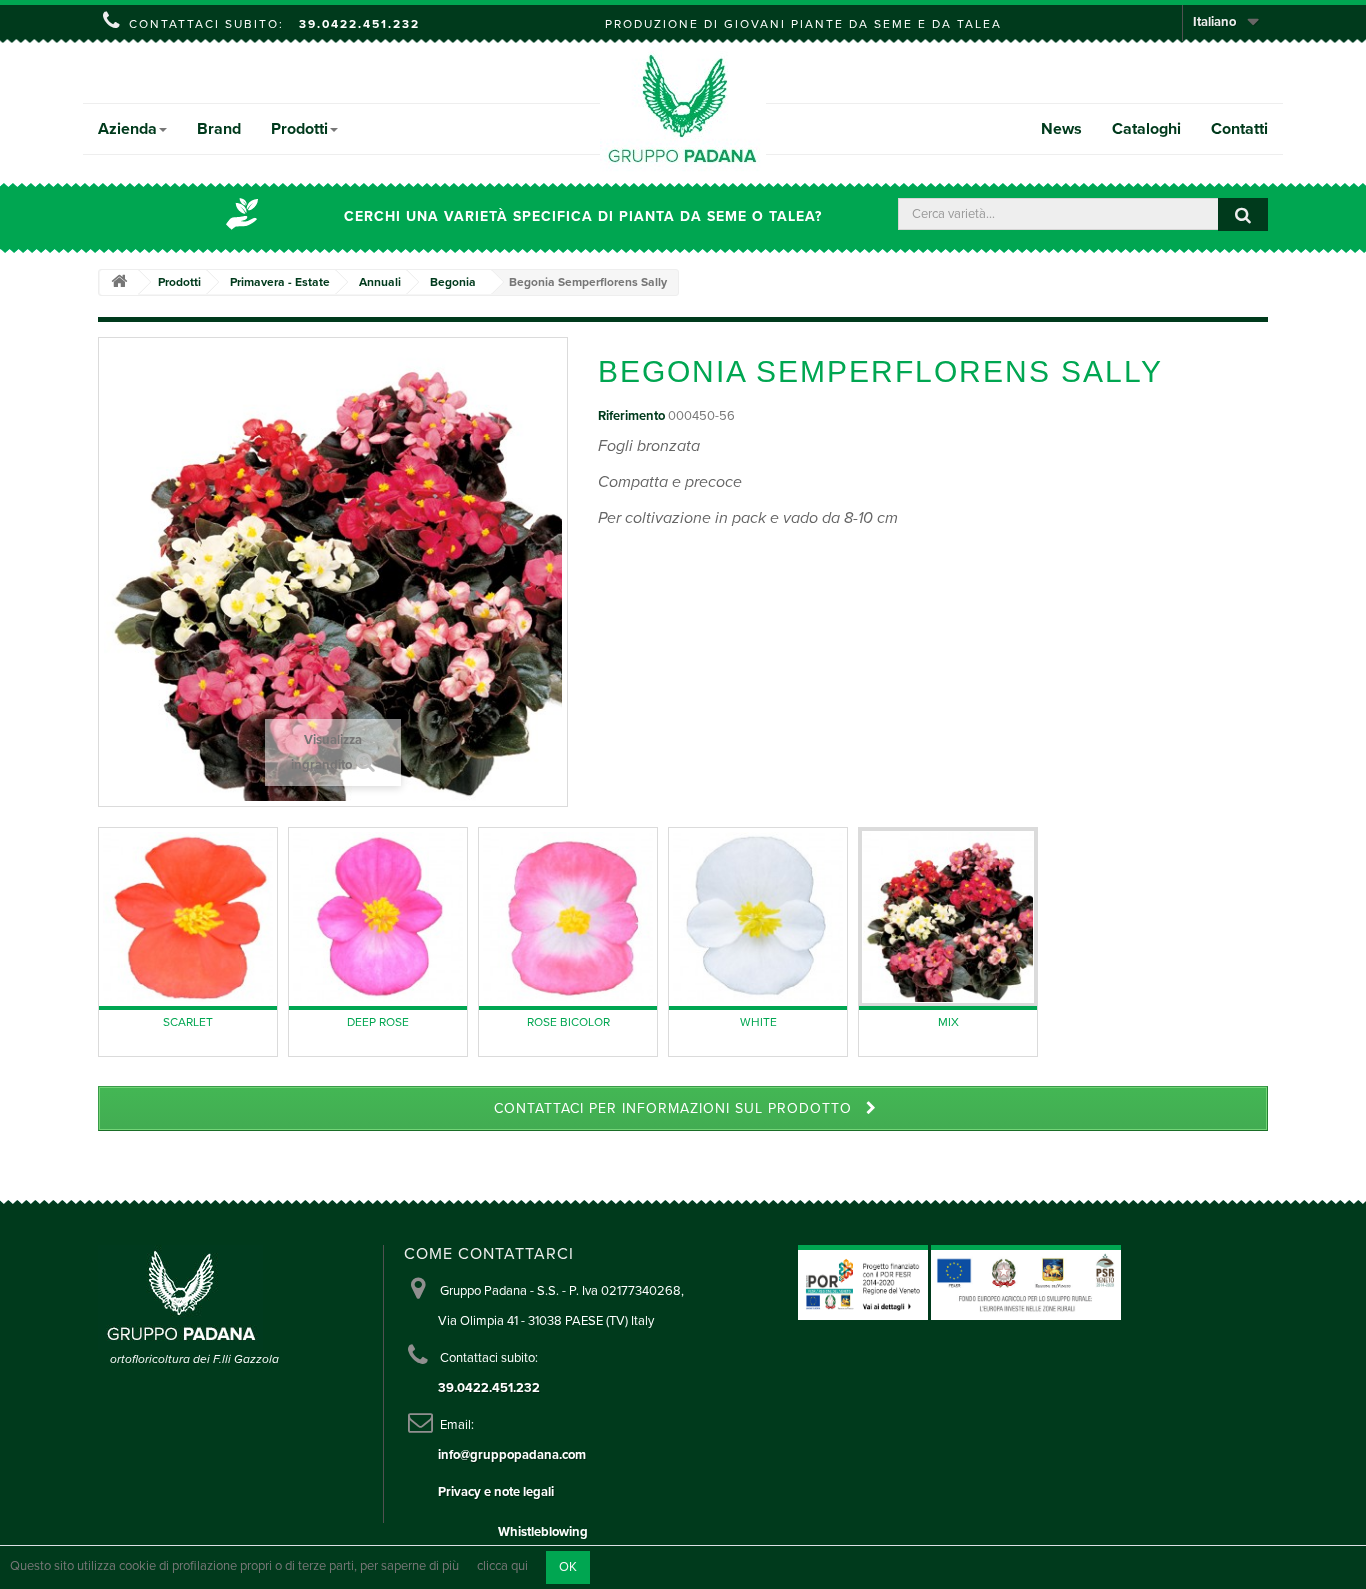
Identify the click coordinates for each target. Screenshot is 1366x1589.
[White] (758, 917)
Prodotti (299, 129)
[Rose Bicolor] (568, 917)
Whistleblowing (543, 1532)
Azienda (127, 129)
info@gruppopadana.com (512, 1455)
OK (568, 1567)
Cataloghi (1146, 129)
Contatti (1239, 129)
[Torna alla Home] (119, 282)
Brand (219, 129)
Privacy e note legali (496, 1492)
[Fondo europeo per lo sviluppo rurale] (1026, 1282)
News (1061, 129)
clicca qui (502, 1567)
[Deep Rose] (378, 917)
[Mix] (948, 917)
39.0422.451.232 (359, 24)
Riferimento (631, 416)
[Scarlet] (188, 917)
